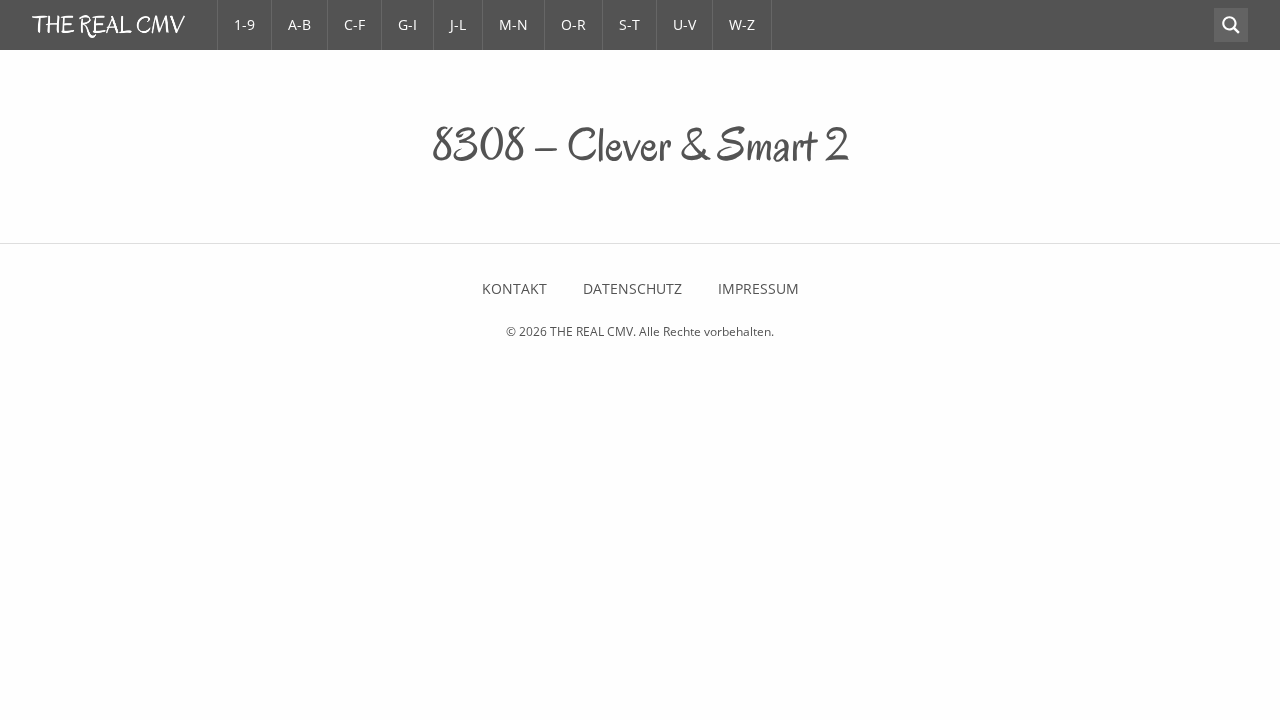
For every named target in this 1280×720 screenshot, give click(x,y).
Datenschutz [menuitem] (632, 289)
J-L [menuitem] (458, 24)
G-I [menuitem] (407, 24)
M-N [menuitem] (513, 24)
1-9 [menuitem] (244, 24)
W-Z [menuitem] (742, 24)
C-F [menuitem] (354, 24)
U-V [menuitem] (684, 24)
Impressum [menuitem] (758, 289)
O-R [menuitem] (573, 24)
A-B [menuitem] (299, 24)
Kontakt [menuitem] (514, 289)
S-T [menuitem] (629, 24)
